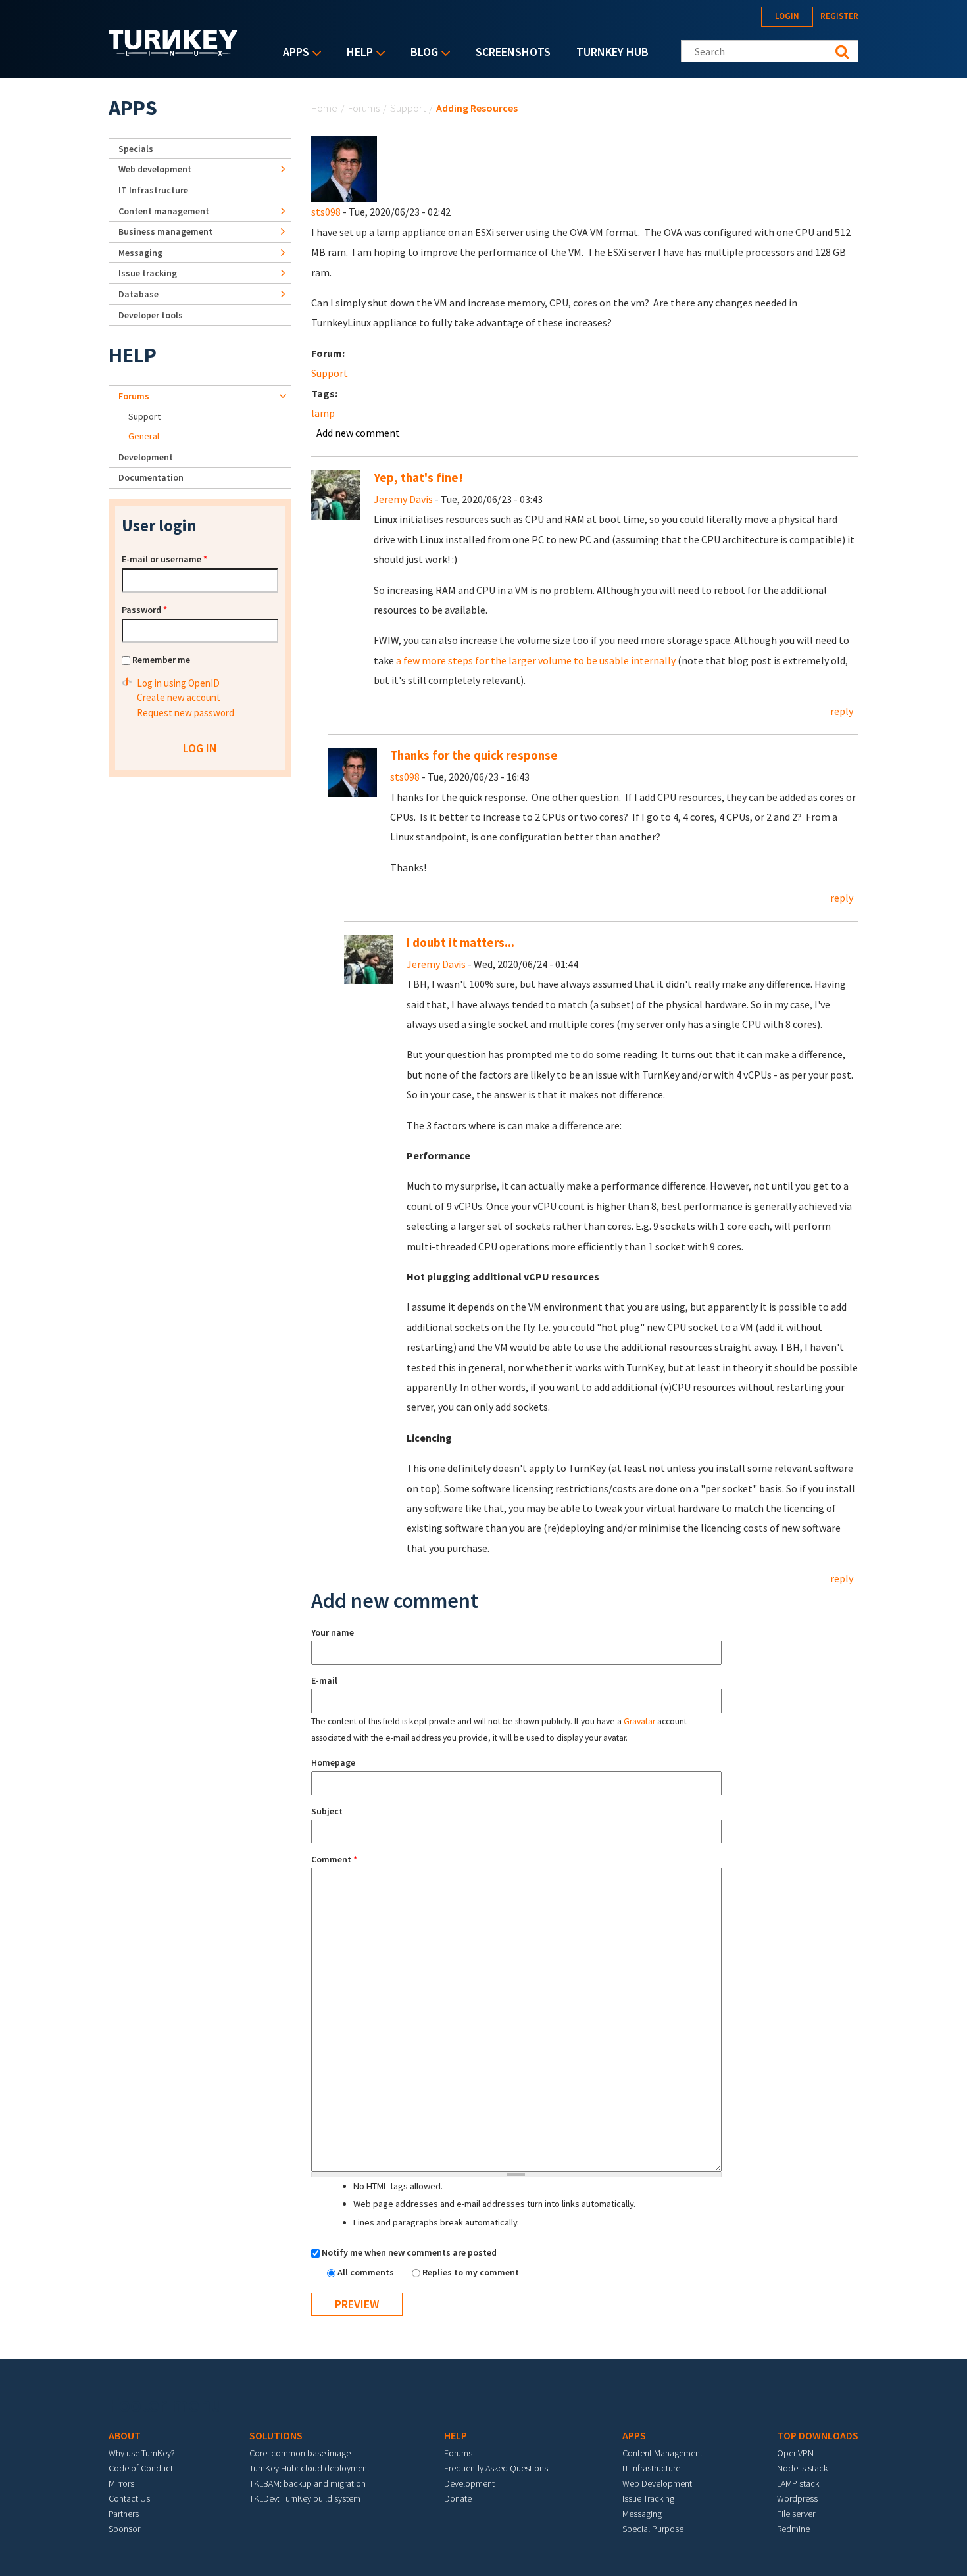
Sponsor (124, 2529)
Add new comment (358, 433)
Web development (155, 169)
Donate (458, 2498)
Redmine (793, 2529)
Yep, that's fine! (418, 478)
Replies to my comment (471, 2272)
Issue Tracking (648, 2498)
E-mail (324, 1680)
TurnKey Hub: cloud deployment (310, 2468)
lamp (323, 413)
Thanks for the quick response (474, 755)
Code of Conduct (141, 2468)
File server (796, 2514)
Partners (124, 2514)
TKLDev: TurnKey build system (305, 2498)
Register (839, 16)
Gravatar (639, 1721)
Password (144, 610)
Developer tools (151, 315)
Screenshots (513, 52)
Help (357, 53)
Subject (327, 1811)
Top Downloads (818, 2435)
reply (842, 711)
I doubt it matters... (460, 943)
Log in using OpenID (178, 683)
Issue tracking (148, 273)
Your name (333, 1632)
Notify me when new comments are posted (409, 2252)
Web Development (657, 2483)
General (144, 436)
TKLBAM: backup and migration (308, 2483)
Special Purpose (653, 2529)
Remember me (161, 660)
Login (787, 16)
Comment (334, 1859)
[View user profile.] (344, 168)
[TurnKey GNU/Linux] (173, 52)
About (125, 2435)
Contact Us (129, 2498)
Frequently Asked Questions (496, 2468)
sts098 (326, 212)
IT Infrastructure (153, 190)
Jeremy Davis (403, 499)
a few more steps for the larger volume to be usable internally (536, 660)
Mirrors (121, 2483)
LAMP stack (798, 2483)
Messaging (140, 253)
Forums (364, 108)
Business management (165, 231)
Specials (136, 149)
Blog (421, 53)
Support (408, 108)
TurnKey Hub (612, 52)
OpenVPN (795, 2453)
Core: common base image (300, 2453)
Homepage (333, 1762)
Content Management (662, 2453)
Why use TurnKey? (142, 2453)
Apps (293, 53)
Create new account (179, 697)
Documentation (151, 477)
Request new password (186, 713)
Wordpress (797, 2498)
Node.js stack (802, 2468)
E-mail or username (164, 559)
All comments (367, 2272)
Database (138, 294)
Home (324, 108)
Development (146, 457)
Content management (164, 211)
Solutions (276, 2435)
